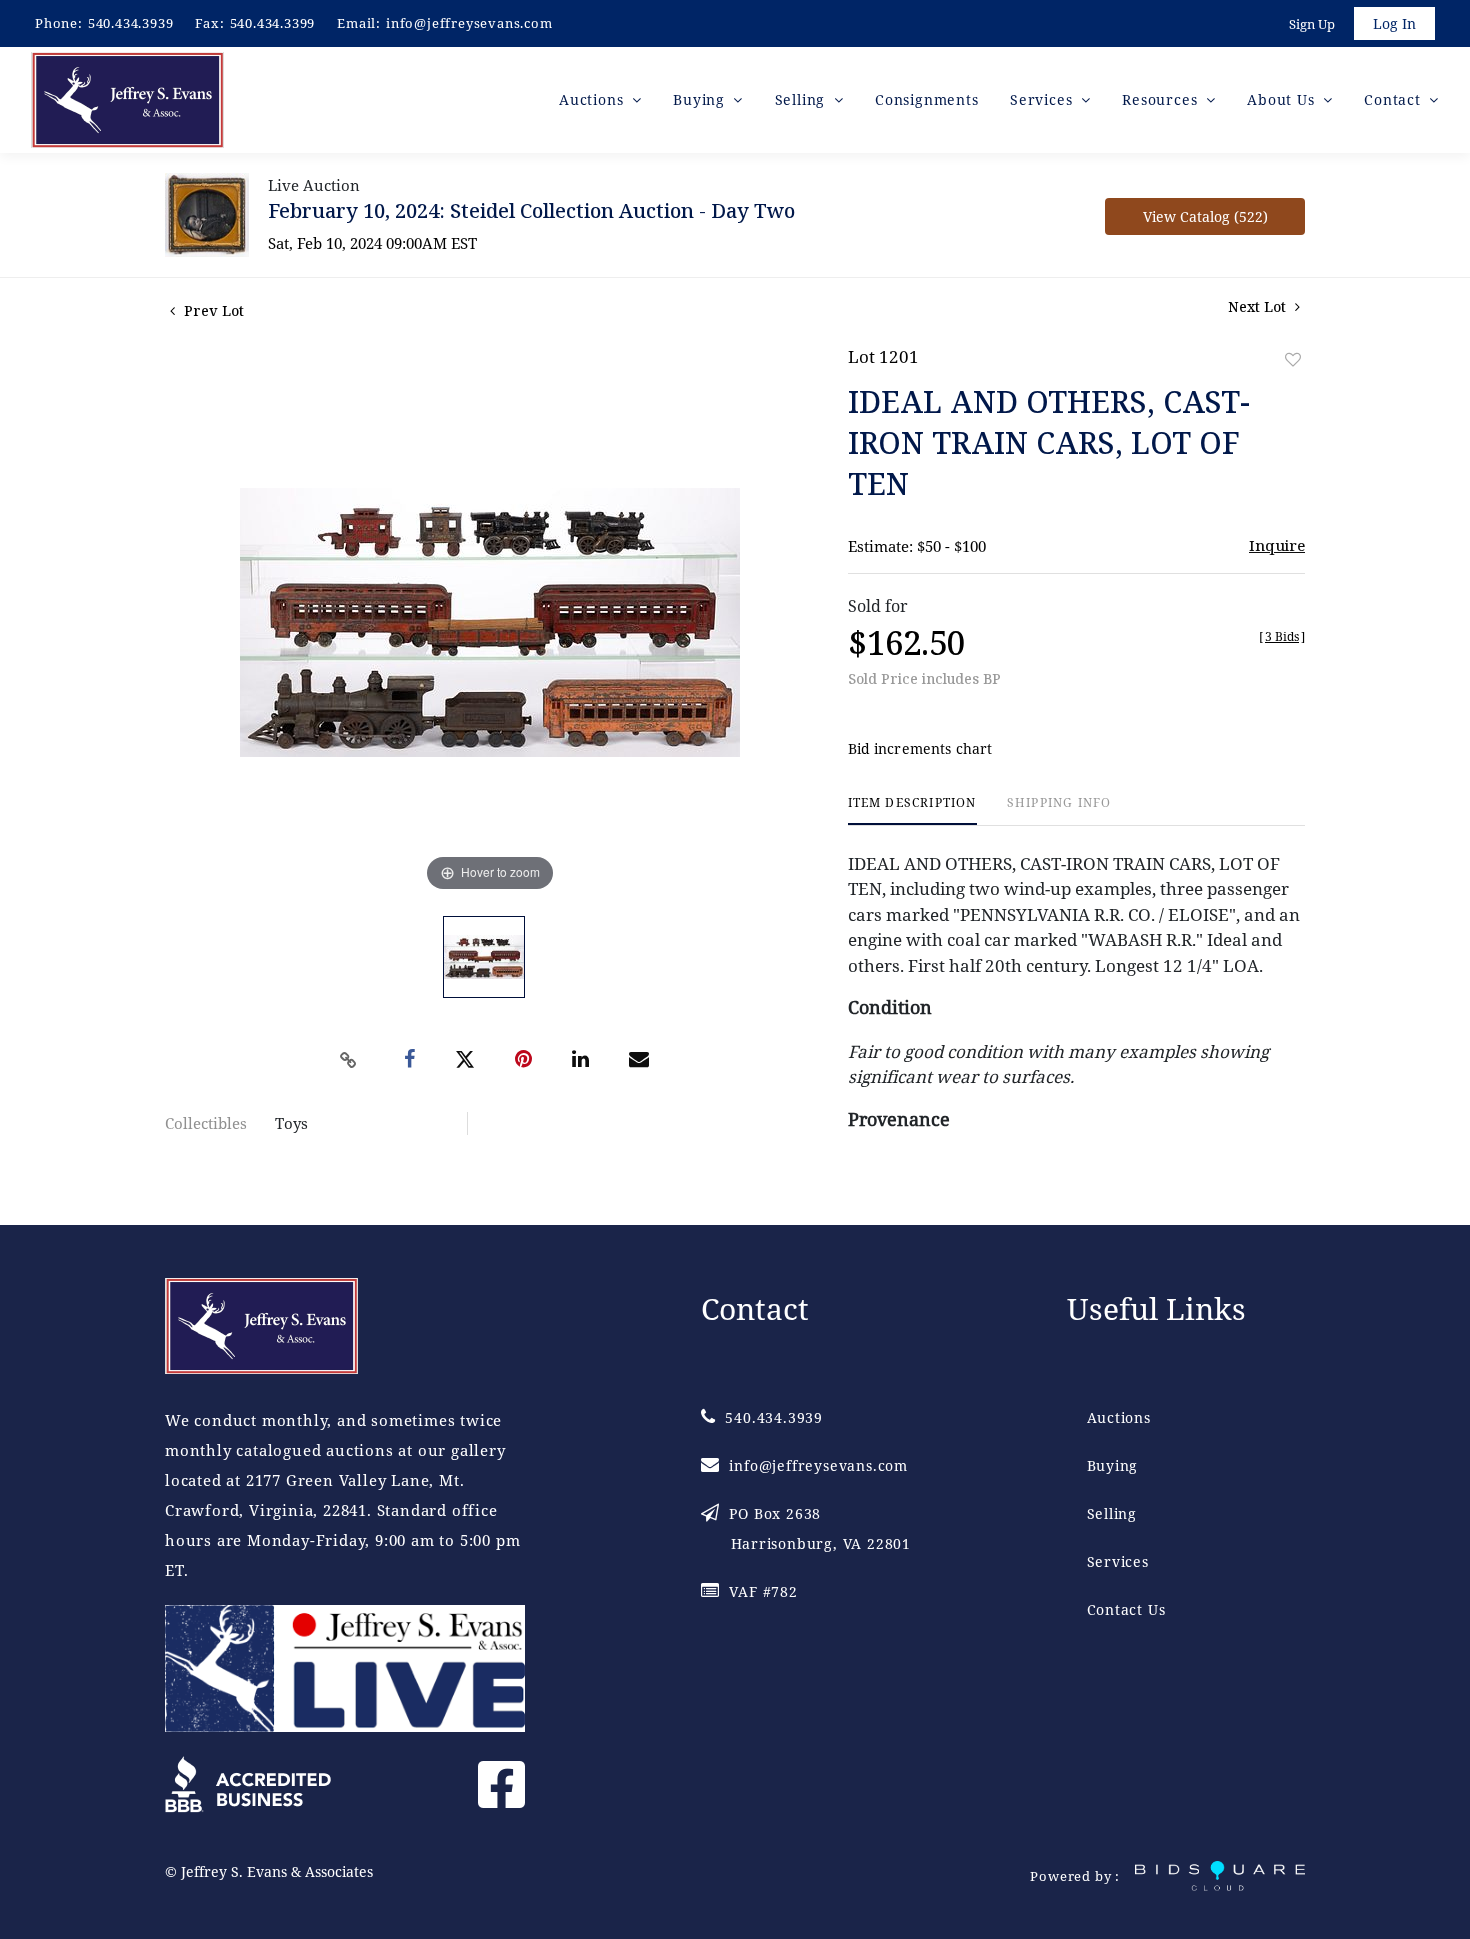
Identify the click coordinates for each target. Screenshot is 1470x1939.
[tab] (912, 810)
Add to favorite (1293, 359)
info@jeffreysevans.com (469, 23)
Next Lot (1259, 306)
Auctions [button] (593, 99)
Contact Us (1126, 1609)
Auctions (1119, 1417)
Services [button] (1043, 99)
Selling (1112, 1513)
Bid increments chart (920, 748)
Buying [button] (701, 99)
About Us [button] (1283, 99)
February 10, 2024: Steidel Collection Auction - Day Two (531, 210)
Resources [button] (1162, 99)
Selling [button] (802, 99)
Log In (1394, 23)
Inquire (1277, 545)
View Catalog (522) (1205, 216)
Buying (1113, 1465)
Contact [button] (1394, 99)
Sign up (1312, 24)
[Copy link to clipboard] (349, 1060)
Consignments (927, 99)
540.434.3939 (131, 23)
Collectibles (206, 1123)
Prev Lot (212, 310)
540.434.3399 (273, 23)
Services (1118, 1561)
